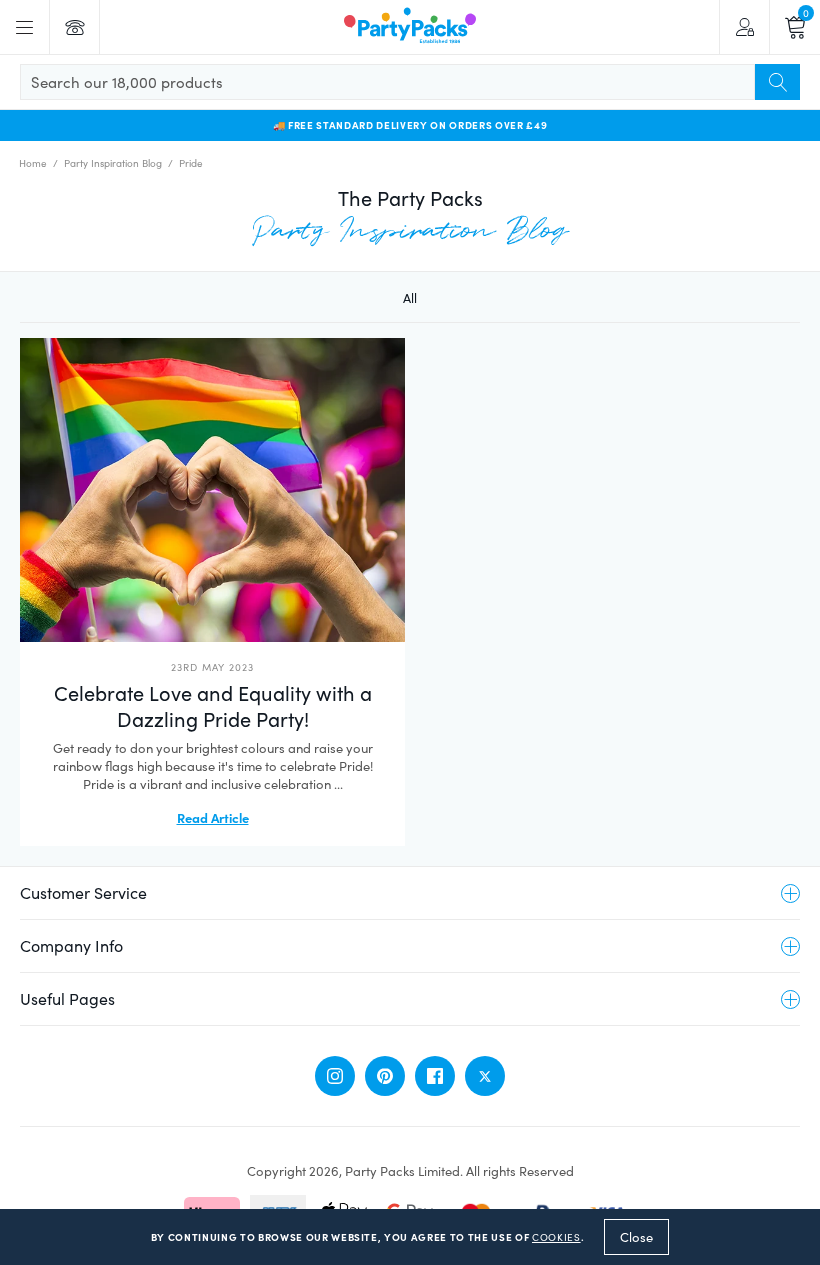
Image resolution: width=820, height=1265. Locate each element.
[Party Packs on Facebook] (435, 1076)
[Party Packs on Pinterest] (385, 1076)
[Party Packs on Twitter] (485, 1076)
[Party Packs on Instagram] (335, 1076)
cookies (556, 1237)
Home (33, 163)
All (410, 298)
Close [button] (636, 1237)
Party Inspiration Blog (113, 163)
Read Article (213, 817)
